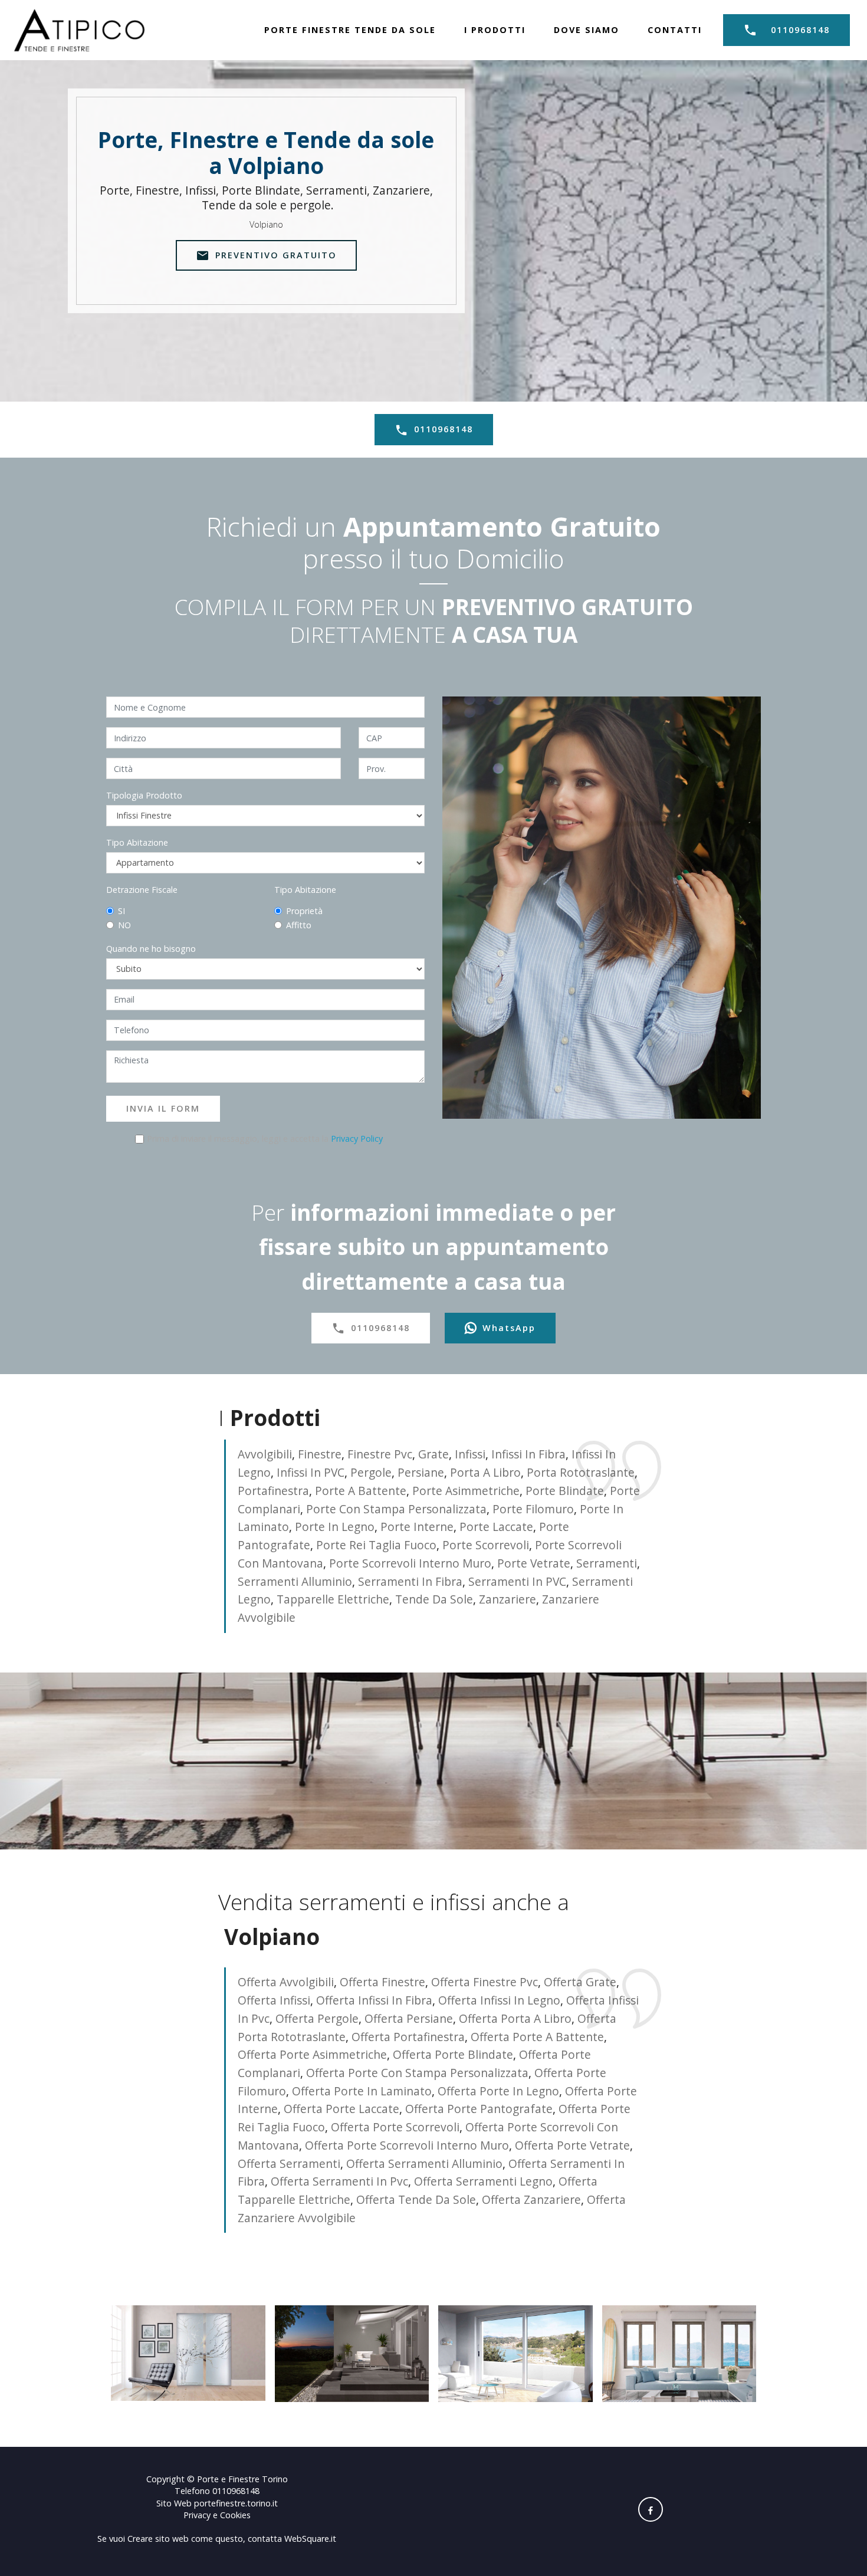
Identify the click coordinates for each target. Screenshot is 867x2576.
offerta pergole (317, 2018)
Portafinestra (273, 1491)
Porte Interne (417, 1527)
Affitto (299, 925)
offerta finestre (382, 1982)
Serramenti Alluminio (295, 1581)
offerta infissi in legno (499, 2000)
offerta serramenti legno (483, 2181)
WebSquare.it (310, 2539)
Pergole (371, 1472)
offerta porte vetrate (572, 2145)
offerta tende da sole (416, 2199)
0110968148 (800, 30)
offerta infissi (274, 2000)
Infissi (470, 1454)
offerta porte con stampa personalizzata (417, 2073)
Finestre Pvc (380, 1454)
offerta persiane (409, 2018)
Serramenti (607, 1563)
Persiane (421, 1472)
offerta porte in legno (498, 2091)
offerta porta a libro (515, 2018)
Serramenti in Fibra (410, 1581)
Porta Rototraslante (581, 1472)
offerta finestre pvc (485, 1982)
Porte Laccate (496, 1527)
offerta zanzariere (531, 2199)
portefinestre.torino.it (236, 2503)
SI (121, 911)
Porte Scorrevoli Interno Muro (410, 1563)
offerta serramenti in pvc (339, 2181)
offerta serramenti (289, 2163)
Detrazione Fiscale (142, 890)
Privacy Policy (357, 1138)
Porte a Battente (361, 1491)
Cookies (235, 2515)
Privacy (198, 2515)
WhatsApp (509, 1328)
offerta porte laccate (341, 2109)
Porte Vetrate (534, 1563)
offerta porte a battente (537, 2037)
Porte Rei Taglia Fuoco (376, 1545)
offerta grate (580, 1982)
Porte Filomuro (533, 1509)
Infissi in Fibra (528, 1454)
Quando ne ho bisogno (151, 949)
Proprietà (304, 911)
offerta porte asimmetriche (312, 2054)
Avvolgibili (265, 1454)
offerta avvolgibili (286, 1982)
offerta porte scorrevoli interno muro (407, 2145)
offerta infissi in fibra (374, 2000)
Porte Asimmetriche (466, 1491)
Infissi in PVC (311, 1472)
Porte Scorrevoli (486, 1545)
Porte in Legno (335, 1527)
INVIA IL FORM (163, 1108)
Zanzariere (508, 1599)
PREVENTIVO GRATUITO (276, 255)
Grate (433, 1454)
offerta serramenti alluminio (424, 2163)
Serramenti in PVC (517, 1581)
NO (124, 925)
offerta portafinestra (408, 2037)
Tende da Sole (434, 1599)
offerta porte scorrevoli (395, 2127)
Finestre (320, 1454)
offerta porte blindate (453, 2054)
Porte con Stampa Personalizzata (396, 1509)
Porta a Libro (485, 1472)
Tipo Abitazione (137, 842)
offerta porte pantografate (479, 2109)
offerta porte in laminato (362, 2091)
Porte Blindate (565, 1491)
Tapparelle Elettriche (333, 1599)
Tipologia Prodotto (144, 795)
